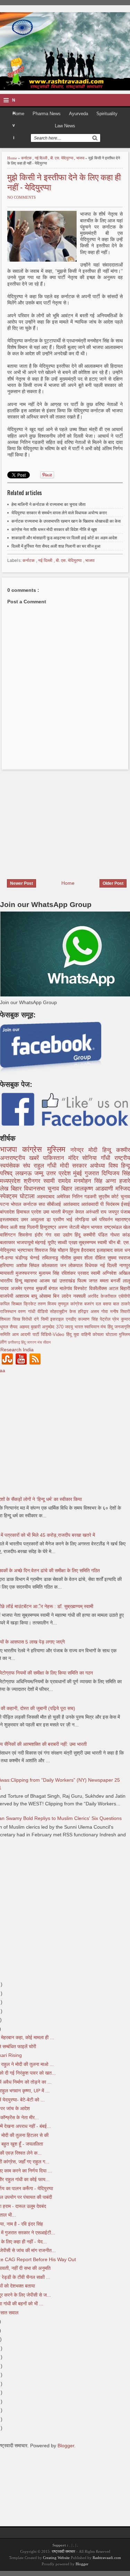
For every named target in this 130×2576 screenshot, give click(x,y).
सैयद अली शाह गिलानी (20, 1227)
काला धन (122, 1250)
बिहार (68, 1189)
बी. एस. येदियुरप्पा (62, 158)
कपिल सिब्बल (12, 1304)
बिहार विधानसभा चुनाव (36, 1189)
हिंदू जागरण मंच (32, 1342)
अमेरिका (64, 1196)
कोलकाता (51, 1265)
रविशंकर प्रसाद (76, 1273)
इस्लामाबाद (10, 1219)
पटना (5, 1204)
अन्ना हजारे (118, 1181)
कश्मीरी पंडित (97, 1235)
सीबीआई (55, 1204)
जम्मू (40, 1173)
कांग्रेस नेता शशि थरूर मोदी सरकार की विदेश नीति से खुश (54, 530)
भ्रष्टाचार (26, 1250)
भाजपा (81, 158)
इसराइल (58, 1319)
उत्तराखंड (68, 1281)
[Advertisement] (58, 820)
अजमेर (18, 1288)
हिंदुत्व (76, 1250)
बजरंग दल (94, 1304)
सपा (43, 1204)
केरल (80, 1212)
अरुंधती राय (97, 1212)
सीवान (47, 1342)
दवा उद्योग (64, 1235)
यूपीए (53, 1242)
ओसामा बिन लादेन (56, 1296)
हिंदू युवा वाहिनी (80, 1335)
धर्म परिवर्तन (103, 1219)
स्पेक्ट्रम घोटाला (18, 1196)
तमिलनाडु (51, 1258)
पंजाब (125, 1212)
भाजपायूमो (26, 1242)
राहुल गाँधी (47, 1166)
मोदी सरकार (75, 1166)
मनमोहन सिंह (90, 1181)
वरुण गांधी (28, 1312)
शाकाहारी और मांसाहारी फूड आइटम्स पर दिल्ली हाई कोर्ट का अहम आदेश (64, 538)
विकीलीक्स (99, 1288)
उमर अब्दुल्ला (34, 1219)
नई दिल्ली (41, 158)
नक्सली (80, 1296)
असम (96, 1312)
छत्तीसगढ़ (15, 1342)
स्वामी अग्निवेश (105, 1273)
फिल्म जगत (88, 1281)
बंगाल (54, 1288)
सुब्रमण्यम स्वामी (93, 1242)
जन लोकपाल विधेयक (80, 1265)
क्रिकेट (31, 1304)
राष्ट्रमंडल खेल (117, 1227)
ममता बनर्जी (111, 1281)
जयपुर (114, 1212)
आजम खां (49, 1281)
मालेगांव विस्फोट (74, 1288)
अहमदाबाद (47, 1196)
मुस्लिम (59, 1149)
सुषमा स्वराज (119, 1258)
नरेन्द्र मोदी (86, 1150)
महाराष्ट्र (123, 1219)
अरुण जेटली (70, 1227)
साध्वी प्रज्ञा (68, 1242)
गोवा (106, 1312)
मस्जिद (123, 1189)
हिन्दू (109, 1150)
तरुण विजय (48, 1304)
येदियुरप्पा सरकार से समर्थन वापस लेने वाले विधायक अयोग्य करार (59, 513)
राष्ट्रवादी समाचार (63, 2551)
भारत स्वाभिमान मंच (91, 1327)
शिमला (6, 1319)
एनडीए (72, 1319)
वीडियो (44, 1312)
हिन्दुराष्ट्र (49, 1227)
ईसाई (125, 1204)
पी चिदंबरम (111, 1204)
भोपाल (17, 1204)
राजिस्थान (9, 1312)
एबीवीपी (124, 1296)
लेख (5, 1189)
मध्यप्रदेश (12, 1181)
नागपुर (125, 1265)
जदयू (70, 1327)
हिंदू (79, 1235)
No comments (21, 197)
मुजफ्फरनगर (27, 1273)
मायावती (8, 1273)
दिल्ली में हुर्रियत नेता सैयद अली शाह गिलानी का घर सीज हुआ (56, 546)
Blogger (66, 2446)
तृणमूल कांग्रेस (71, 1304)
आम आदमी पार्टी (27, 1335)
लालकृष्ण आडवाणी (95, 1189)
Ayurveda (79, 114)
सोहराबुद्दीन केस (64, 1312)
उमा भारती (53, 1212)
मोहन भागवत (92, 1227)
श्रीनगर (33, 1181)
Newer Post (21, 883)
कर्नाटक (27, 158)
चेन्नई (36, 1258)
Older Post (113, 883)
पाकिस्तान (56, 1158)
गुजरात (93, 1173)
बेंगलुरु (69, 1212)
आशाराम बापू (27, 1296)
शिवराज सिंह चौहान (52, 1250)
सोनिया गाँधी (98, 1158)
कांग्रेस (35, 1149)
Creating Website (56, 2558)
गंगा (50, 1235)
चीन (113, 1242)
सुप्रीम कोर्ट (110, 1196)
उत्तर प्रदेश (60, 1173)
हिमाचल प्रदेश (30, 1212)
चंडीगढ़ (23, 1258)
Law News (65, 126)
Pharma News (47, 114)
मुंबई (79, 1173)
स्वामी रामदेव (59, 1181)
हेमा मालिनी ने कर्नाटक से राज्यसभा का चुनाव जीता (49, 504)
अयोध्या (99, 1166)
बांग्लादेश (8, 1212)
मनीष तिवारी (120, 1312)
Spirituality (107, 114)
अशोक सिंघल (29, 1265)
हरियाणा (8, 1265)
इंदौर (40, 1235)
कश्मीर (123, 1150)
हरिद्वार (84, 1312)
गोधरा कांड (120, 1235)
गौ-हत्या (8, 1258)
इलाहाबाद (106, 1250)
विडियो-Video (54, 1335)
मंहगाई (41, 1242)
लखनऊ (25, 1173)
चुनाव (125, 1196)
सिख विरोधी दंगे (27, 1319)
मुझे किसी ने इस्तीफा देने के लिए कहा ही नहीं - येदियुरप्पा (64, 182)
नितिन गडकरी (85, 1196)
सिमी (46, 1319)
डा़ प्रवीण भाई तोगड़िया (69, 1219)
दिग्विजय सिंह (116, 1173)
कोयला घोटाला (106, 1335)
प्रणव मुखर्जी (36, 1288)
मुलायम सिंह (50, 1273)
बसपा (108, 1304)
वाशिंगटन (9, 1235)
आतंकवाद (72, 1204)
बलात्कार (8, 1242)
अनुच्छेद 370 (53, 1327)
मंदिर (75, 1158)
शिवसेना (27, 1235)
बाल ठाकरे (122, 1304)
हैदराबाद (89, 1250)
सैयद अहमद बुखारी (26, 1327)
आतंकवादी (91, 1204)
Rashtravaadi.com (107, 2558)
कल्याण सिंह (89, 1319)
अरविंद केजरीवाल (103, 1296)
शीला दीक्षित (96, 1258)
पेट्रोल (106, 1319)
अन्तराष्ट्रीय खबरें (21, 1158)
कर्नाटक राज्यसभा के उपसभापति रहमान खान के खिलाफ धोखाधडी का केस (66, 521)
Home (18, 114)
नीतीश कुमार (72, 1258)
